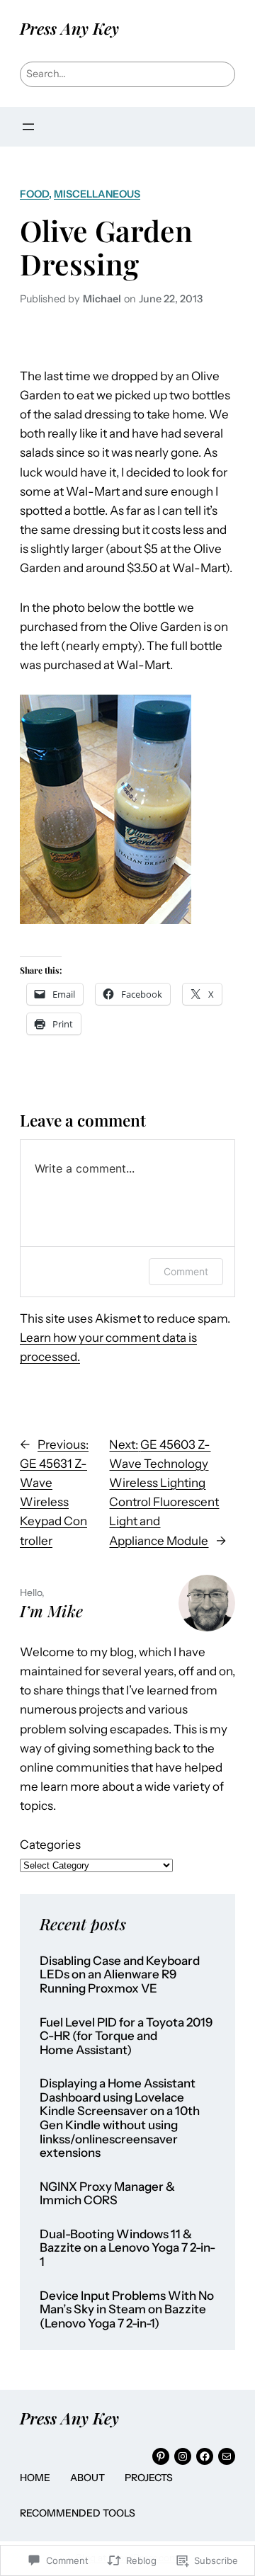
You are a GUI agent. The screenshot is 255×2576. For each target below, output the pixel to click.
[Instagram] (183, 2456)
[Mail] (227, 2456)
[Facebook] (205, 2456)
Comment (186, 1271)
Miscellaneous (97, 194)
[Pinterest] (161, 2456)
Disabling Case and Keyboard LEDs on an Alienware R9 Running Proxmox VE (120, 1975)
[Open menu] (28, 127)
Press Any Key (69, 28)
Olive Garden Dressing (106, 247)
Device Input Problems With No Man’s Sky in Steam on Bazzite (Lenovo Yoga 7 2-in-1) (127, 2310)
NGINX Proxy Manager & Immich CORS (107, 2194)
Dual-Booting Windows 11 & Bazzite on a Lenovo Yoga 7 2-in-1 (127, 2248)
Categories (50, 1845)
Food (34, 194)
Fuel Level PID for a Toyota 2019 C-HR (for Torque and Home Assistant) (126, 2036)
